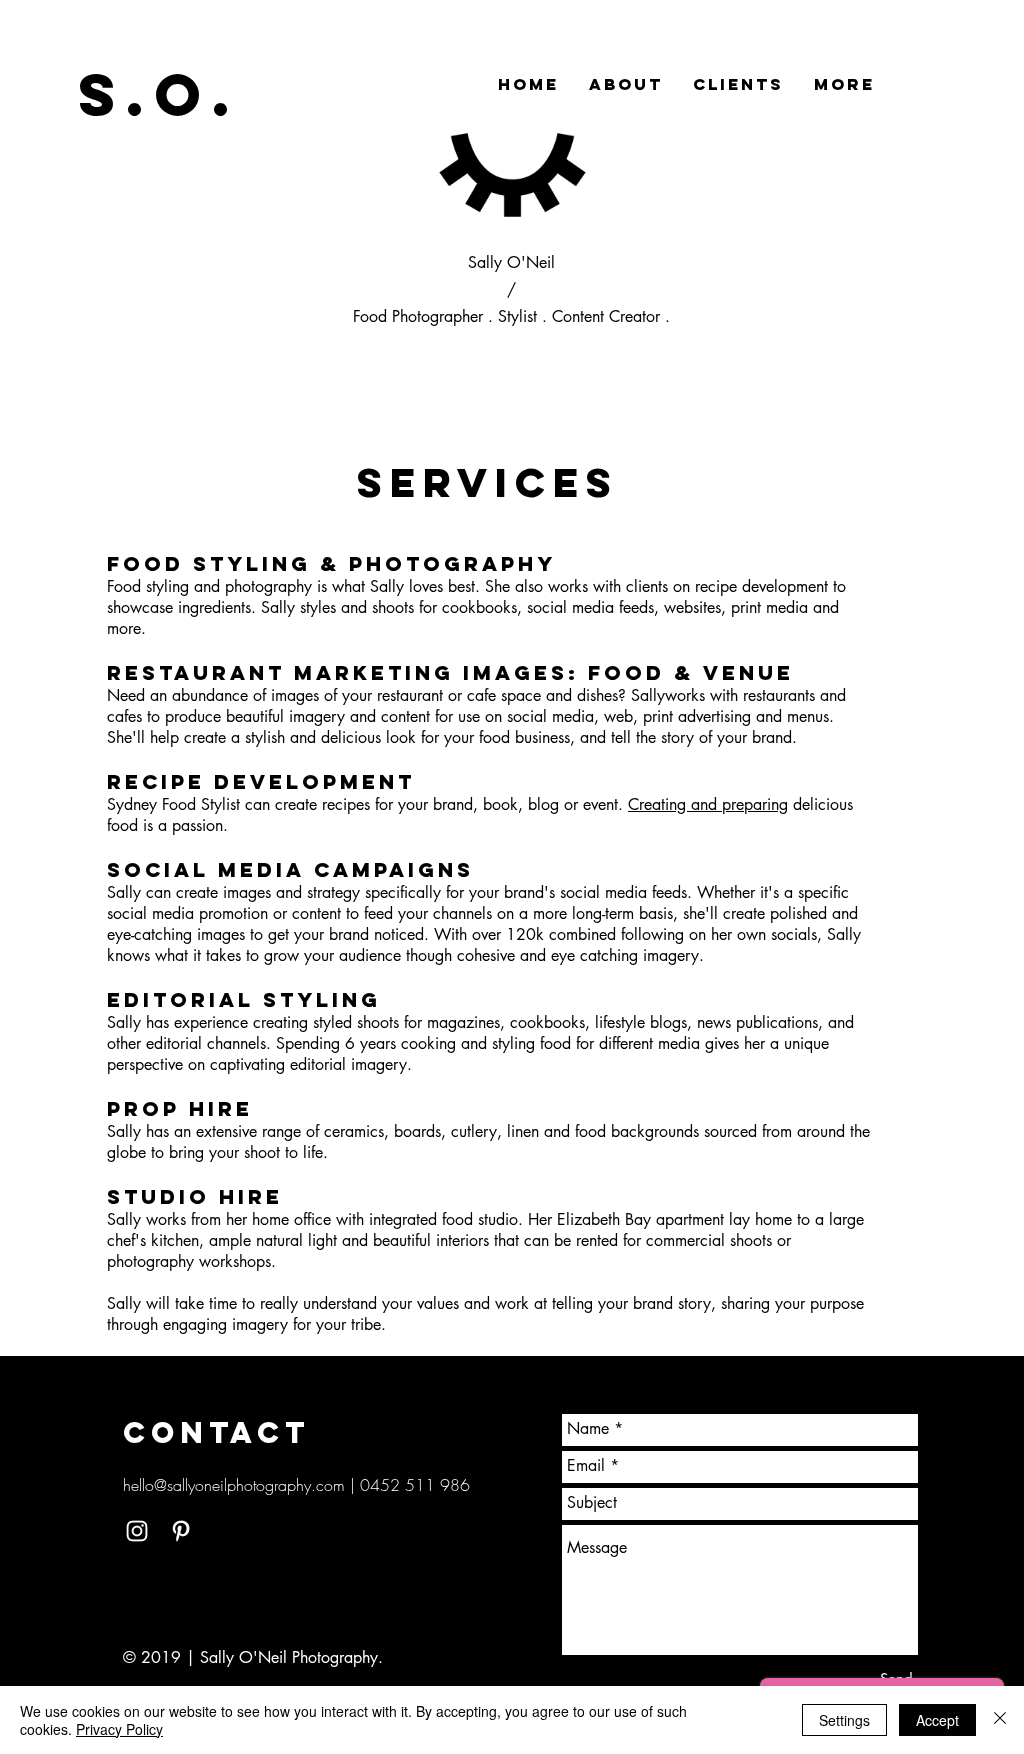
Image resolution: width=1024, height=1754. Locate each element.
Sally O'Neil (511, 262)
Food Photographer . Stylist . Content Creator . (511, 316)
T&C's (143, 1629)
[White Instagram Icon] (137, 1531)
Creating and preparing (708, 804)
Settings (844, 1720)
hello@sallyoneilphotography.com (234, 1485)
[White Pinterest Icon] (181, 1531)
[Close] (1000, 1720)
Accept (937, 1720)
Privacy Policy (119, 1729)
